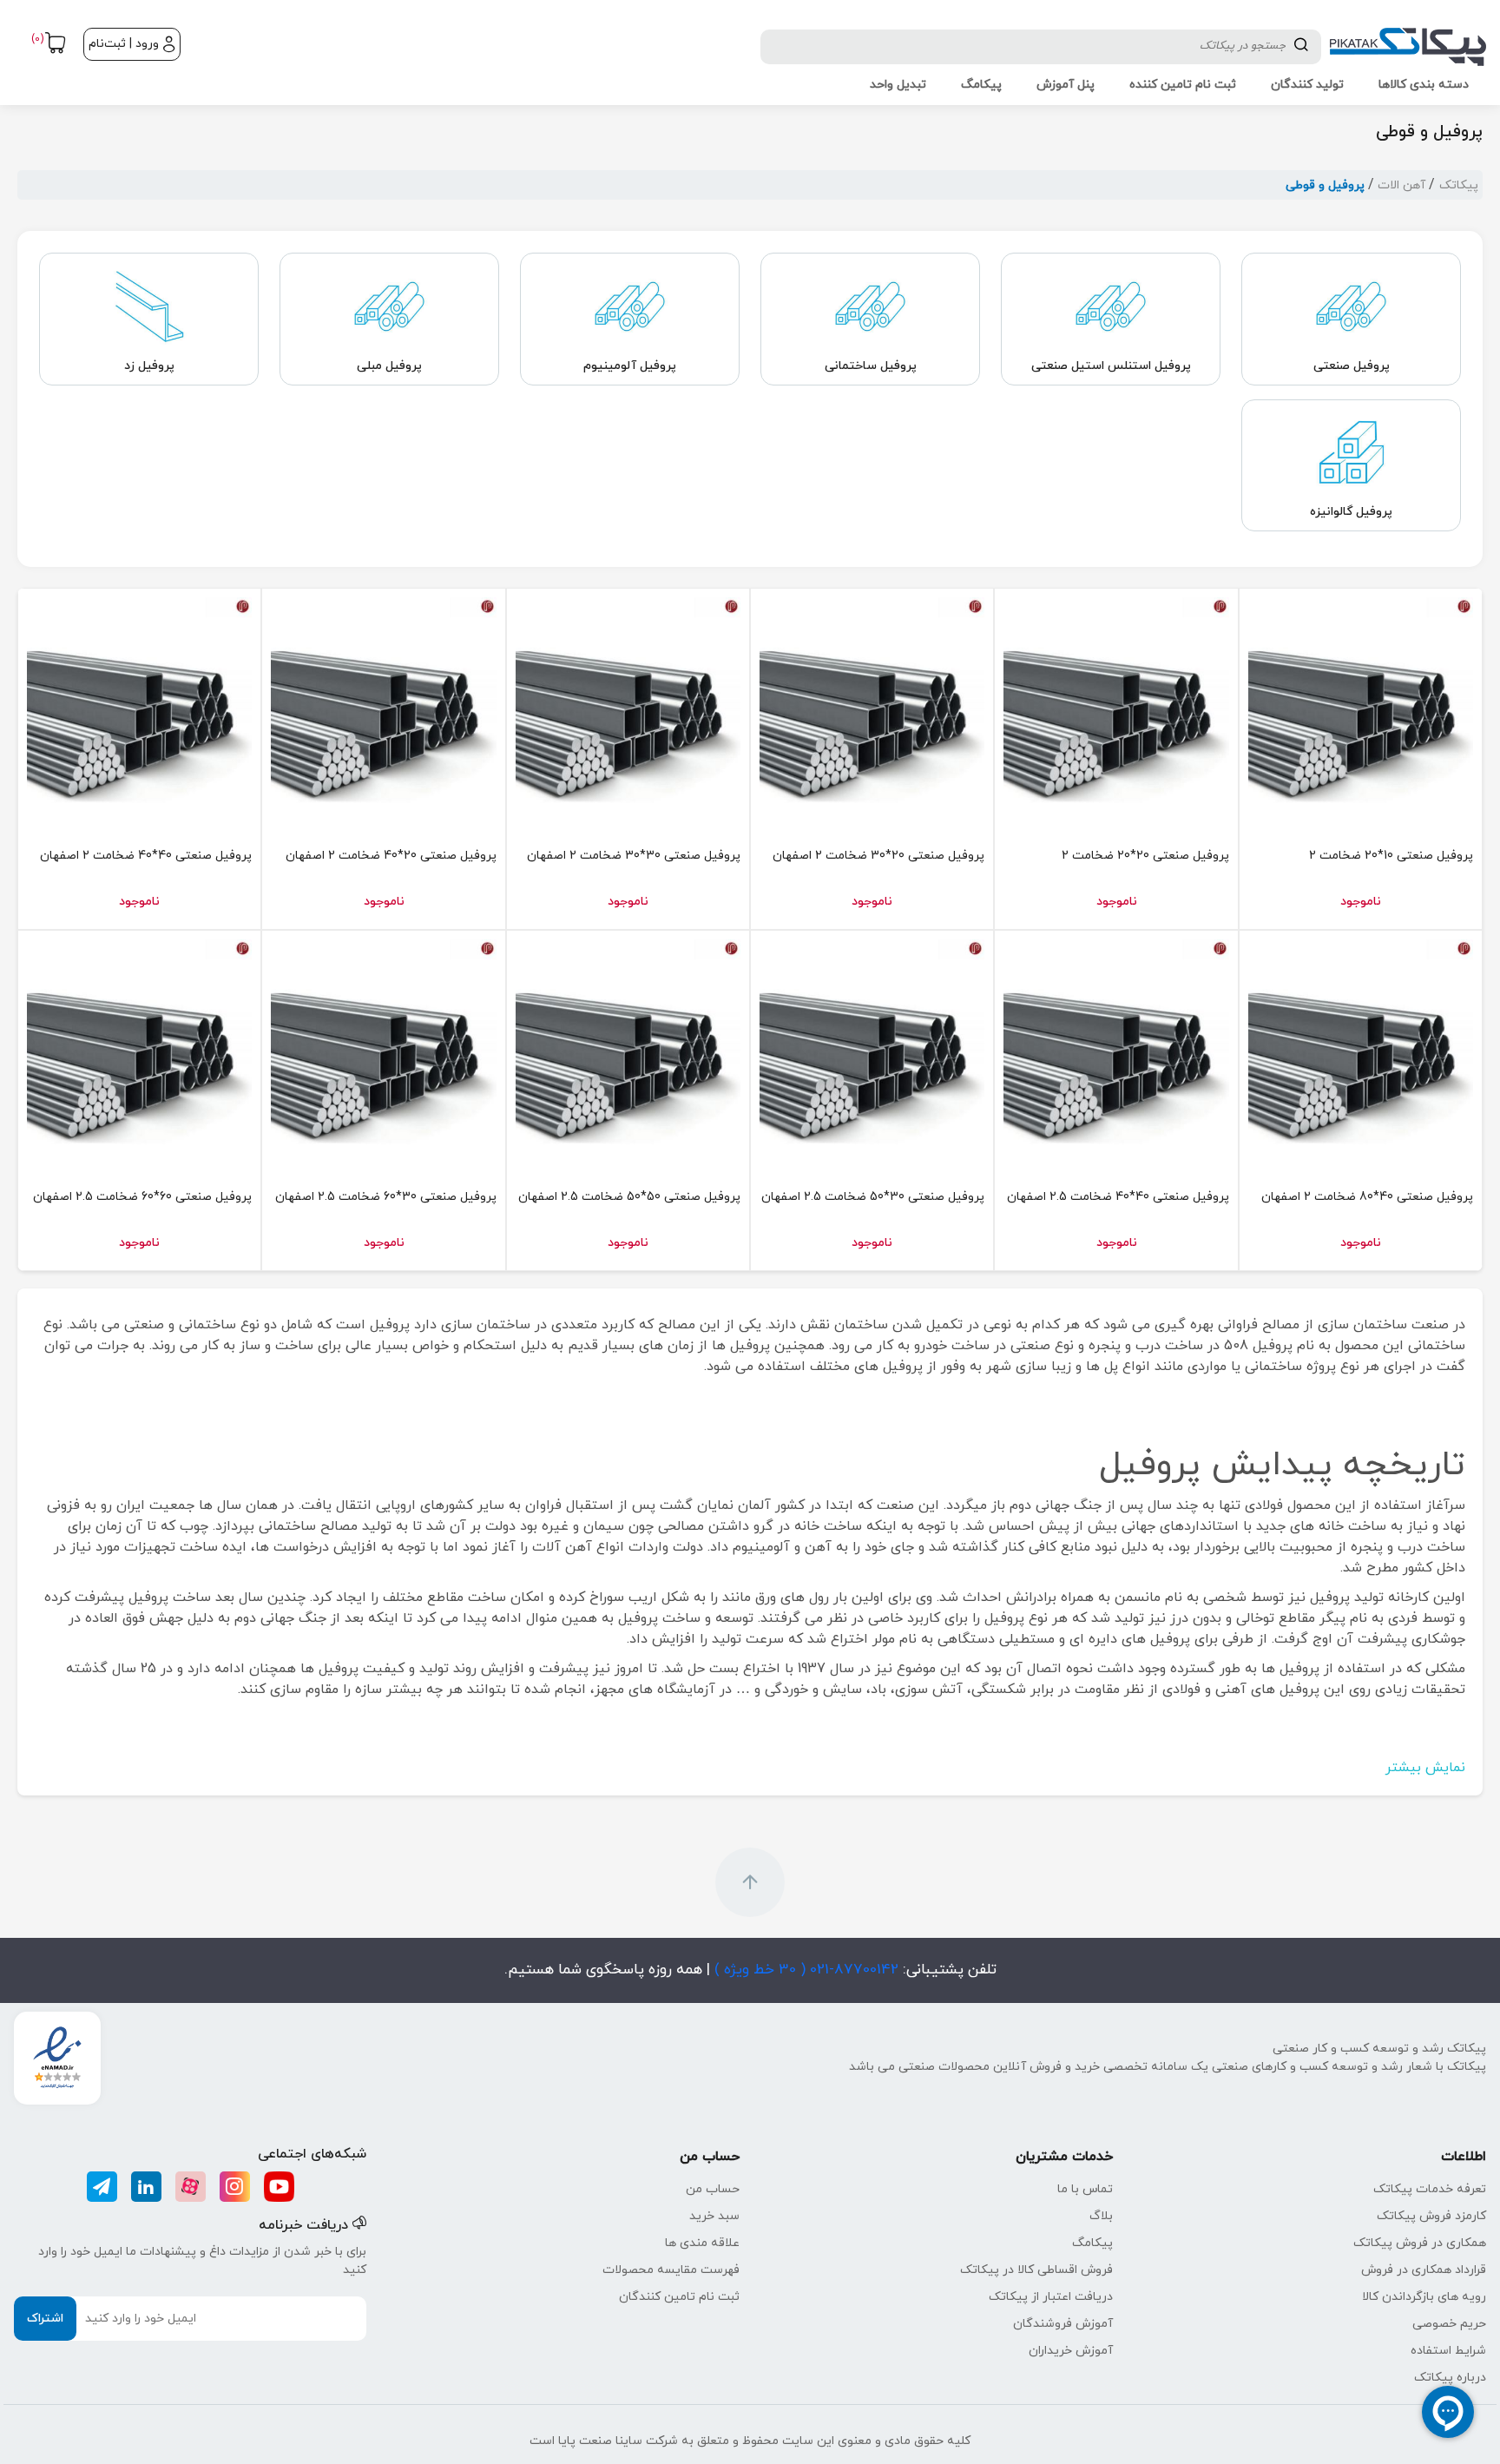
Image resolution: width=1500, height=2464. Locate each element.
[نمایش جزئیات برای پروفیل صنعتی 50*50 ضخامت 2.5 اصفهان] (628, 1052)
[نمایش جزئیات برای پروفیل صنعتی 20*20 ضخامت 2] (1116, 710)
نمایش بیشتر (1425, 1768)
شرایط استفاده (1448, 2351)
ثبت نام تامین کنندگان (679, 2297)
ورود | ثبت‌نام (124, 44)
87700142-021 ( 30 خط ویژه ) (804, 1970)
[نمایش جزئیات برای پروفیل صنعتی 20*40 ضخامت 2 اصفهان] (383, 710)
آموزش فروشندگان (1063, 2324)
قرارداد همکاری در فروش (1424, 2270)
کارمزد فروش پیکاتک (1431, 2216)
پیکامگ (1092, 2243)
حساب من (713, 2189)
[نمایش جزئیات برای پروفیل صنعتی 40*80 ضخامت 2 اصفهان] (1361, 1052)
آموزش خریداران (1071, 2351)
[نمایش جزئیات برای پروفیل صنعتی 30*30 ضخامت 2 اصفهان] (628, 710)
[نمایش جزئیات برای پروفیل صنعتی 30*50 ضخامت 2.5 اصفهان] (872, 1052)
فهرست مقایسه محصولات (671, 2270)
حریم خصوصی (1449, 2324)
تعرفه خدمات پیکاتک (1430, 2189)
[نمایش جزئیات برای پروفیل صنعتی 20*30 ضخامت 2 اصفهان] (872, 710)
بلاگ (1101, 2216)
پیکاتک (1459, 185)
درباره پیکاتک (1450, 2378)
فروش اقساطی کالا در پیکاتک (1036, 2270)
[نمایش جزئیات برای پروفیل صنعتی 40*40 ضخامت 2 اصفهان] (139, 710)
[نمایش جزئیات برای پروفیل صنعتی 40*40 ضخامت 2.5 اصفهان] (1116, 1052)
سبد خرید (714, 2216)
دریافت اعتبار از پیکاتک (1051, 2297)
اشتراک (45, 2319)
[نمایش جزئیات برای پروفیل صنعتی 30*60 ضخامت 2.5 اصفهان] (383, 1052)
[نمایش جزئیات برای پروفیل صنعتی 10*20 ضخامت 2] (1361, 710)
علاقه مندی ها (702, 2243)
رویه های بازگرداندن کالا (1424, 2297)
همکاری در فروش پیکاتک (1420, 2243)
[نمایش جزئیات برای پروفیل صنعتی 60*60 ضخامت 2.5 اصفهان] (139, 1052)
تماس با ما (1085, 2189)
